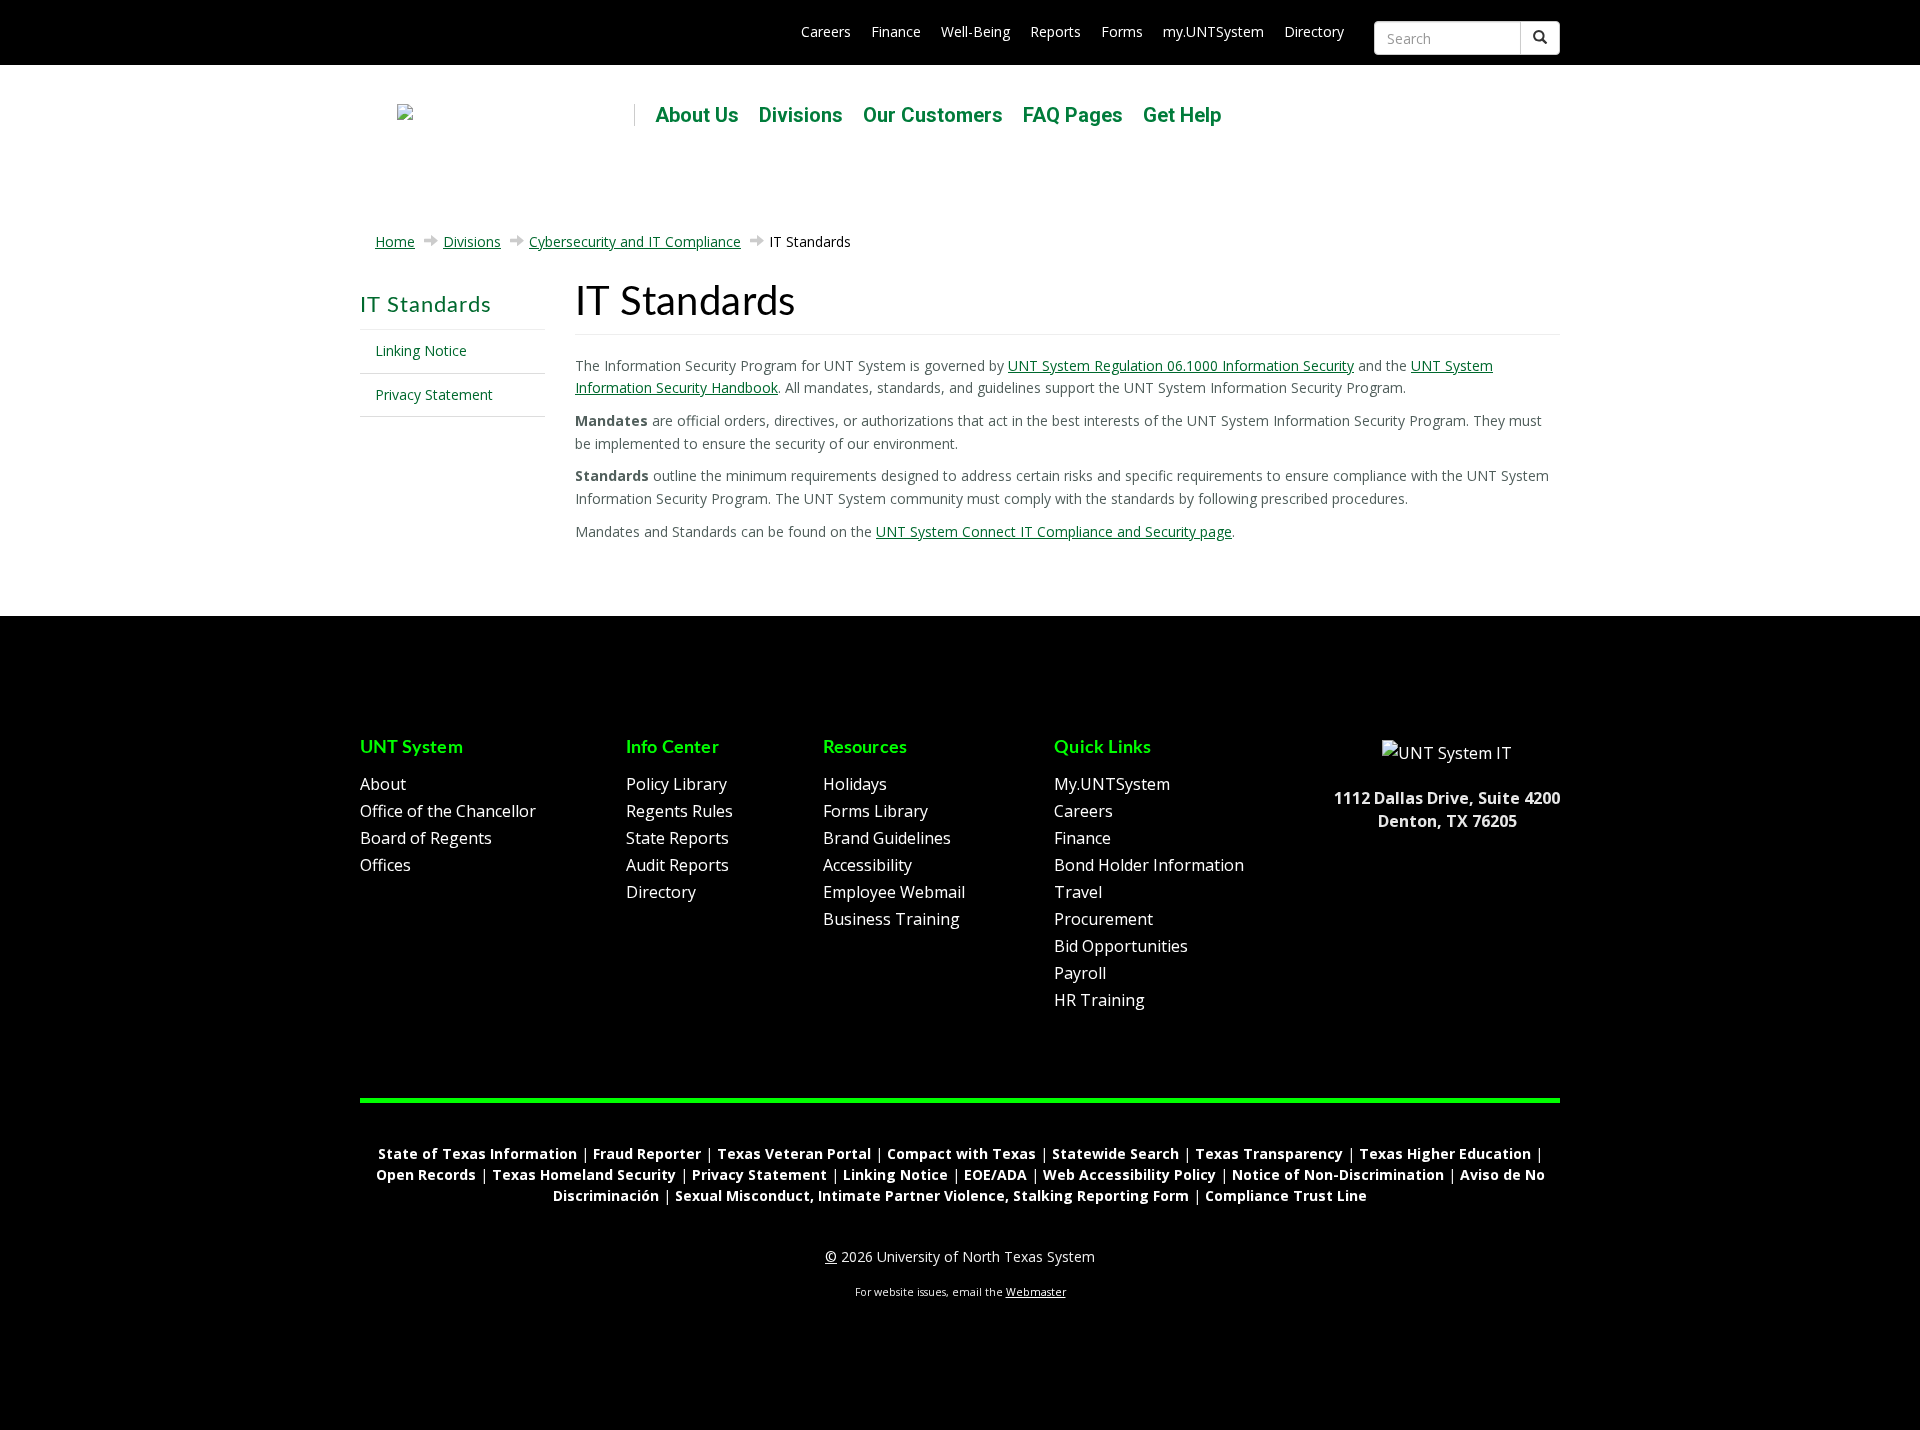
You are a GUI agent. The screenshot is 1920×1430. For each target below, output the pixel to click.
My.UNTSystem (1112, 784)
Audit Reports (677, 865)
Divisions (801, 115)
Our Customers (933, 115)
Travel (1078, 892)
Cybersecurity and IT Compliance (635, 241)
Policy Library (676, 784)
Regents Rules (679, 811)
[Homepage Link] (1447, 752)
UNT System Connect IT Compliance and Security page (1054, 531)
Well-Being (975, 31)
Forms (1122, 31)
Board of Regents (426, 838)
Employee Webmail (894, 892)
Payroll (1080, 973)
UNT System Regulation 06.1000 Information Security (1181, 365)
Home (395, 241)
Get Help (1182, 115)
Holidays (855, 784)
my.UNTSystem (1213, 31)
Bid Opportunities (1121, 946)
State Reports (677, 838)
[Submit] (1540, 38)
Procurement (1103, 919)
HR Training (1099, 1000)
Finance (896, 31)
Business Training (891, 919)
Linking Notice (421, 350)
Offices (385, 865)
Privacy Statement (434, 394)
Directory (1314, 31)
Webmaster (1036, 1292)
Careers (826, 31)
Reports (1055, 31)
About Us (697, 115)
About (383, 784)
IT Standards (426, 305)
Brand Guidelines (887, 838)
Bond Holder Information (1149, 865)
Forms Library (875, 811)
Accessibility (867, 865)
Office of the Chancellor (448, 811)
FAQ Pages (1073, 115)
